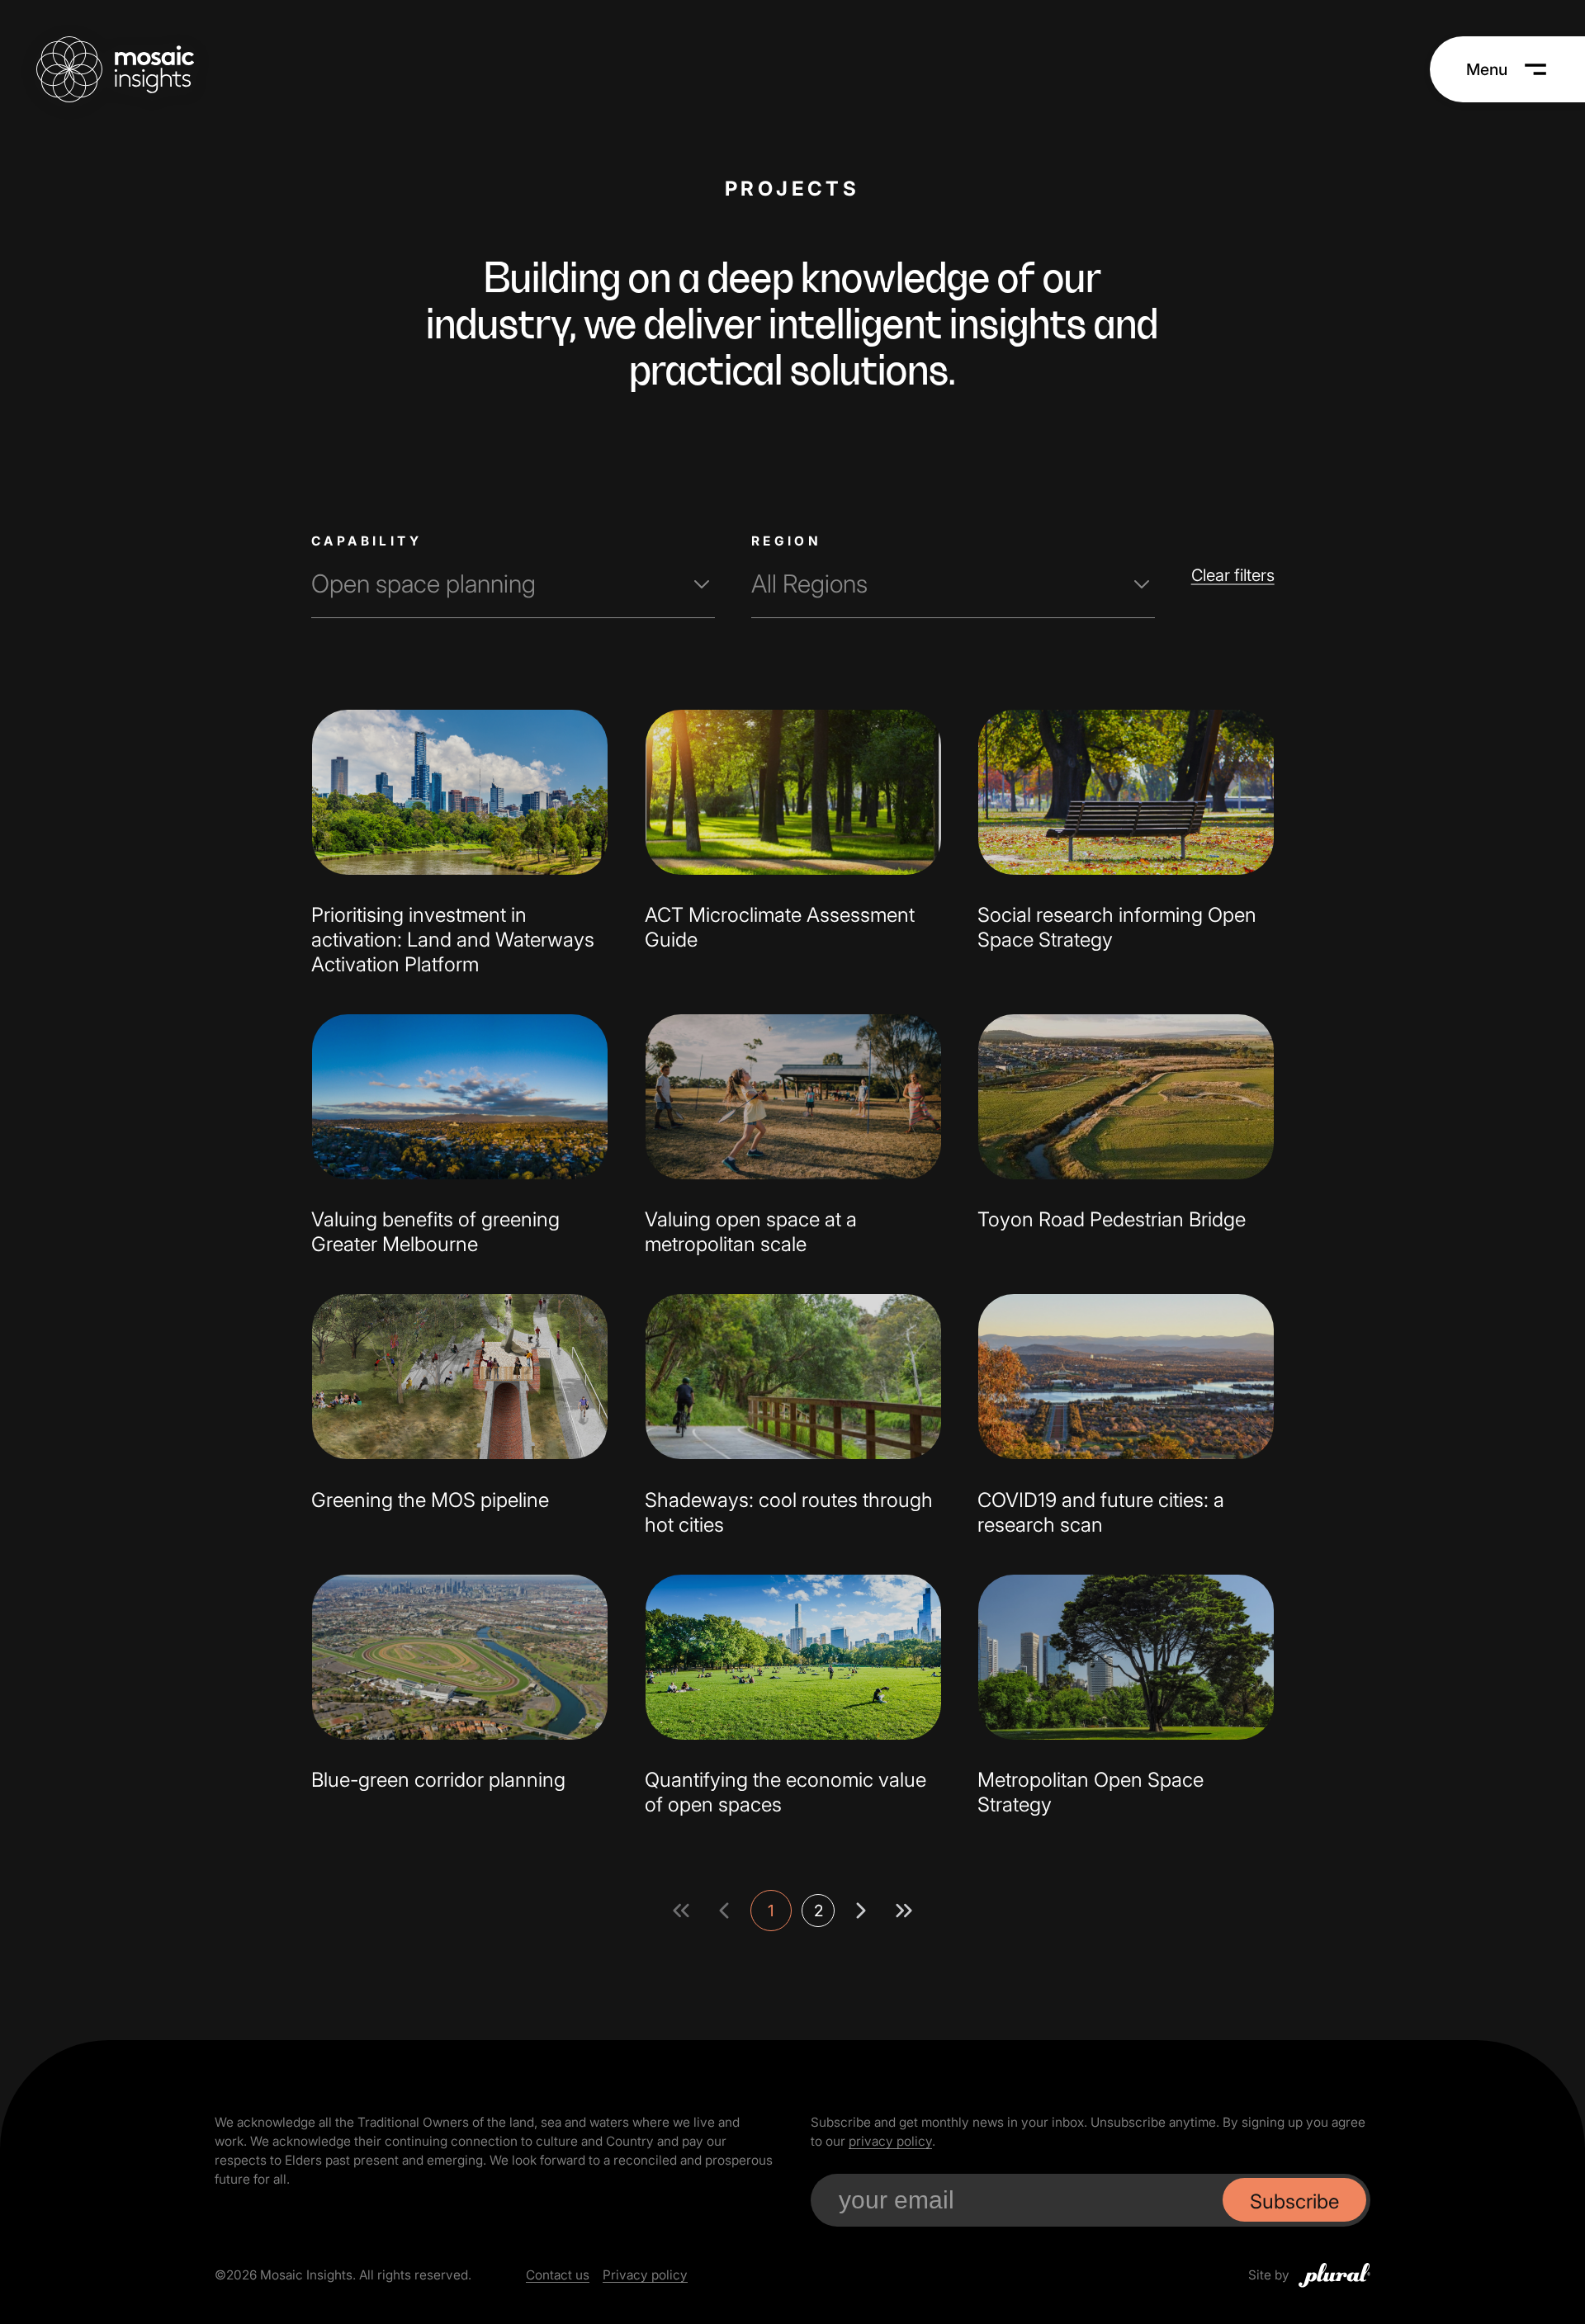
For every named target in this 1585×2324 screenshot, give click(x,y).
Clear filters (1232, 575)
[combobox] (513, 584)
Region (785, 541)
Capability (367, 541)
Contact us (558, 2275)
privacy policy (890, 2141)
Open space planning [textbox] (423, 583)
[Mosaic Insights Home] (115, 69)
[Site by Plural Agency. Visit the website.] (1334, 2275)
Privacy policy (645, 2275)
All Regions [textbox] (809, 583)
